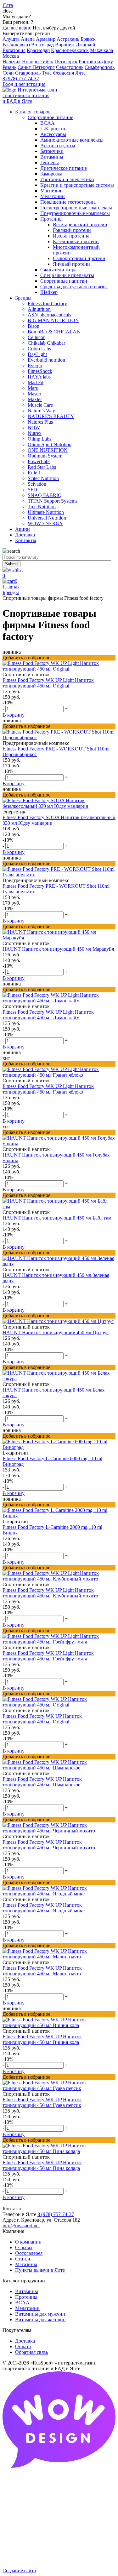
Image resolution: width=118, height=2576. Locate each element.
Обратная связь (31, 2352)
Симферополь (100, 67)
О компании (28, 2242)
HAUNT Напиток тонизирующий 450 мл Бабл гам (57, 1218)
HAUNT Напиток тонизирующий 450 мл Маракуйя (58, 949)
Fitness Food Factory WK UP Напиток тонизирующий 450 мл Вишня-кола (42, 2039)
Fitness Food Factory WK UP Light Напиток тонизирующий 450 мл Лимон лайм (48, 1015)
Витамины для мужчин (40, 2314)
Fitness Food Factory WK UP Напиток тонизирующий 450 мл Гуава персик (42, 2102)
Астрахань (68, 39)
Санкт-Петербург (36, 67)
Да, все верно (17, 28)
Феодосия (63, 73)
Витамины (27, 2291)
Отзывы (24, 2247)
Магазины (26, 2264)
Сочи (8, 73)
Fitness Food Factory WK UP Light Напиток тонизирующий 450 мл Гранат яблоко (48, 1089)
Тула (47, 73)
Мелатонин (27, 2308)
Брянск (88, 39)
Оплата (23, 2346)
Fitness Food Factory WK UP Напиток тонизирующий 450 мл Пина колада (42, 2165)
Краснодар (38, 50)
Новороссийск (38, 62)
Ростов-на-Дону (96, 62)
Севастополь (70, 67)
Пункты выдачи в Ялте (40, 2270)
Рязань (9, 67)
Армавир (46, 39)
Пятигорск (66, 62)
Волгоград (42, 45)
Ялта (80, 73)
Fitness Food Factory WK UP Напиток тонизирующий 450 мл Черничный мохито (49, 1845)
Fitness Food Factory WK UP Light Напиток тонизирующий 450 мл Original (48, 683)
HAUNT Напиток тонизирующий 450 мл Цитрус (56, 1332)
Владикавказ (16, 45)
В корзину (14, 715)
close (8, 11)
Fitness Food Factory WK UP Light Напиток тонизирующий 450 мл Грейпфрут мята (48, 1656)
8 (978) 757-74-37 (21, 78)
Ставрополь (28, 73)
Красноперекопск (70, 50)
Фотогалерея (29, 2253)
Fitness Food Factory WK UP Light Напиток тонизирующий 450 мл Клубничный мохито (50, 1593)
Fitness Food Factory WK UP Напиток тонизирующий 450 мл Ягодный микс (44, 1908)
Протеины (26, 2297)
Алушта (11, 39)
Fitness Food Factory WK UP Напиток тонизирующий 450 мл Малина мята (42, 1971)
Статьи (23, 2259)
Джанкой (86, 45)
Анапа (28, 39)
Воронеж (65, 45)
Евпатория (14, 50)
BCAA (22, 2303)
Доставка (25, 2341)
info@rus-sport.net (21, 2226)
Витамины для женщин (40, 2320)
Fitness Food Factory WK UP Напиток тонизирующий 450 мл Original (42, 1719)
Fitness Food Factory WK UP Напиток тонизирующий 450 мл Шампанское (42, 1782)
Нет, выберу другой (54, 28)
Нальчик (12, 62)
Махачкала (101, 50)
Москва (11, 56)
